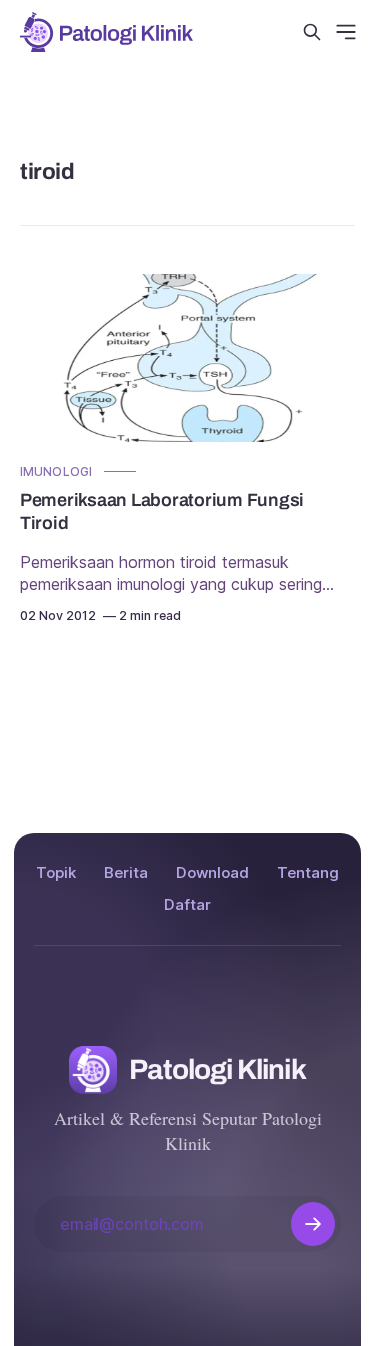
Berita (126, 872)
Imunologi (56, 471)
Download (212, 872)
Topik (56, 872)
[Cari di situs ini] (312, 32)
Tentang (308, 872)
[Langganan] (313, 1224)
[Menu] (346, 32)
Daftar (187, 904)
